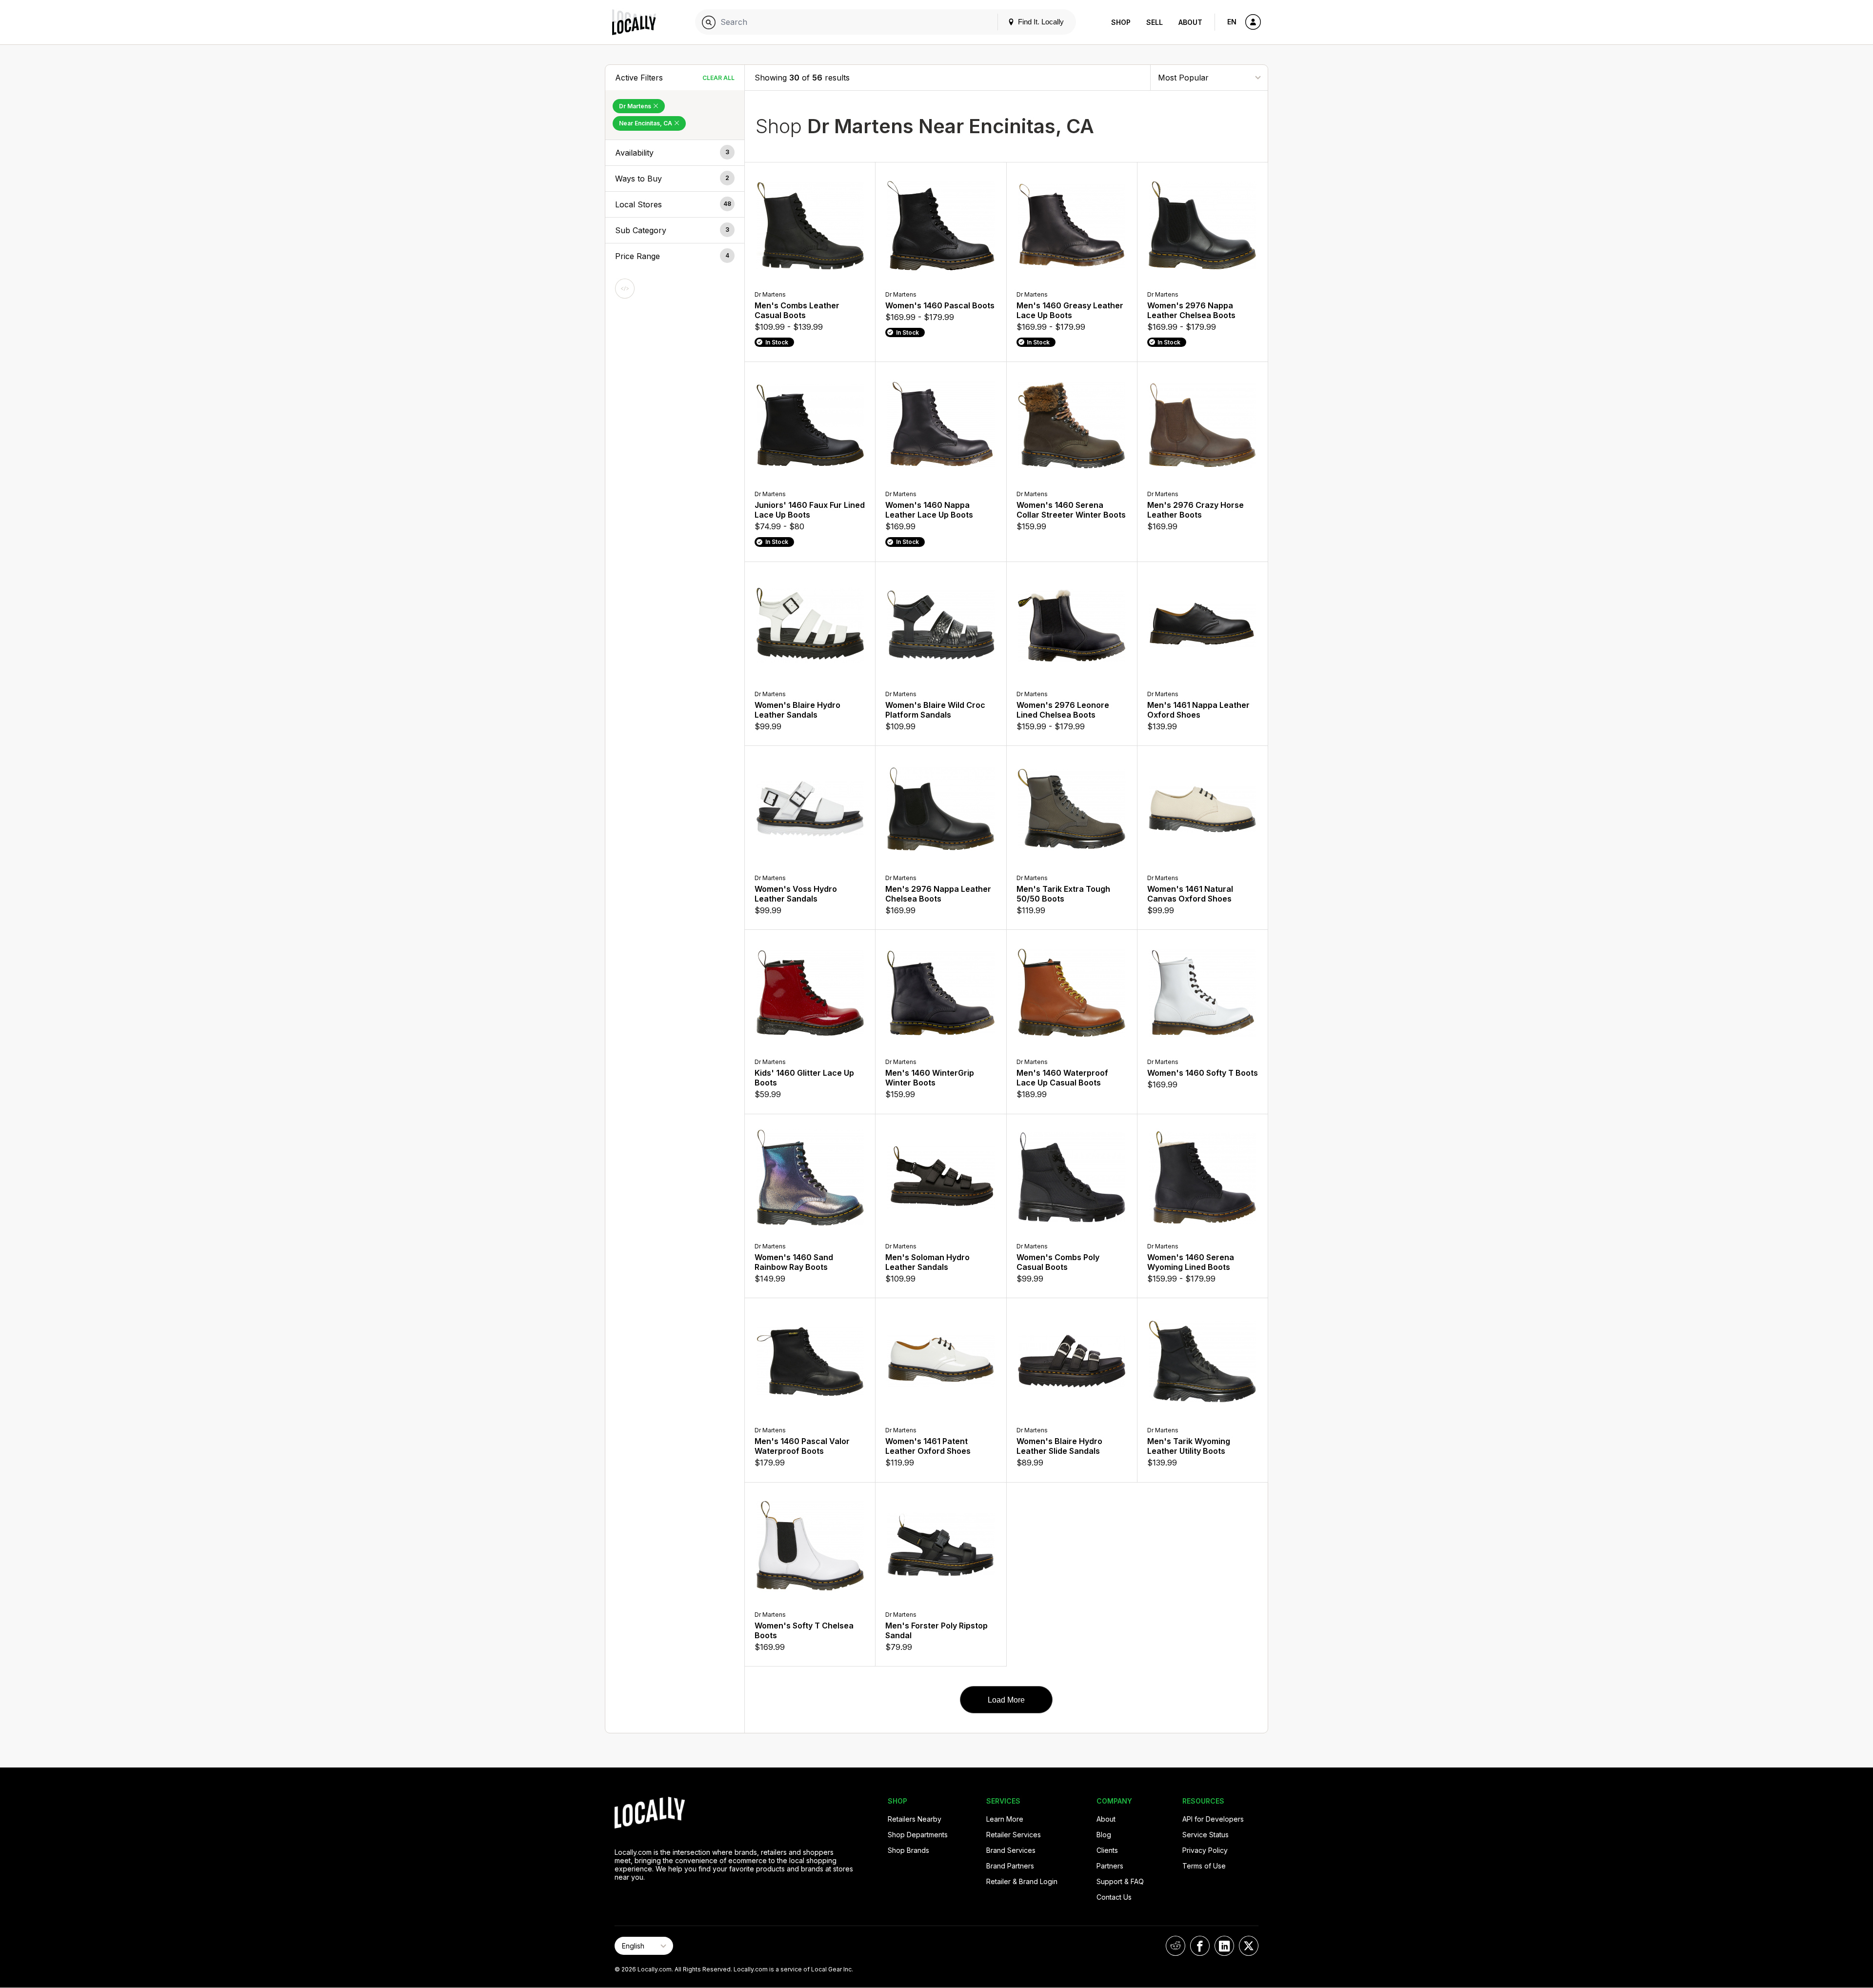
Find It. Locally (1040, 22)
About (1190, 22)
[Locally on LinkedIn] (1224, 1946)
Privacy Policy (1205, 1850)
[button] (675, 153)
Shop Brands (908, 1850)
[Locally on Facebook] (1200, 1946)
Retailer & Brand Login (1022, 1881)
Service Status (1205, 1835)
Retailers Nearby (915, 1819)
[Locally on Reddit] (1176, 1946)
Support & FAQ (1120, 1881)
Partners (1110, 1866)
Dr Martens (636, 106)
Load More (1006, 1700)
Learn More (1005, 1819)
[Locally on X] (1249, 1946)
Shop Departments (918, 1835)
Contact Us (1114, 1897)
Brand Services (1011, 1850)
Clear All (718, 78)
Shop (1121, 22)
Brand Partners (1010, 1866)
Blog (1104, 1835)
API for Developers (1213, 1819)
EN (1232, 22)
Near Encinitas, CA (646, 123)
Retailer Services (1014, 1835)
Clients (1107, 1850)
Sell (1155, 22)
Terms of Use (1204, 1866)
